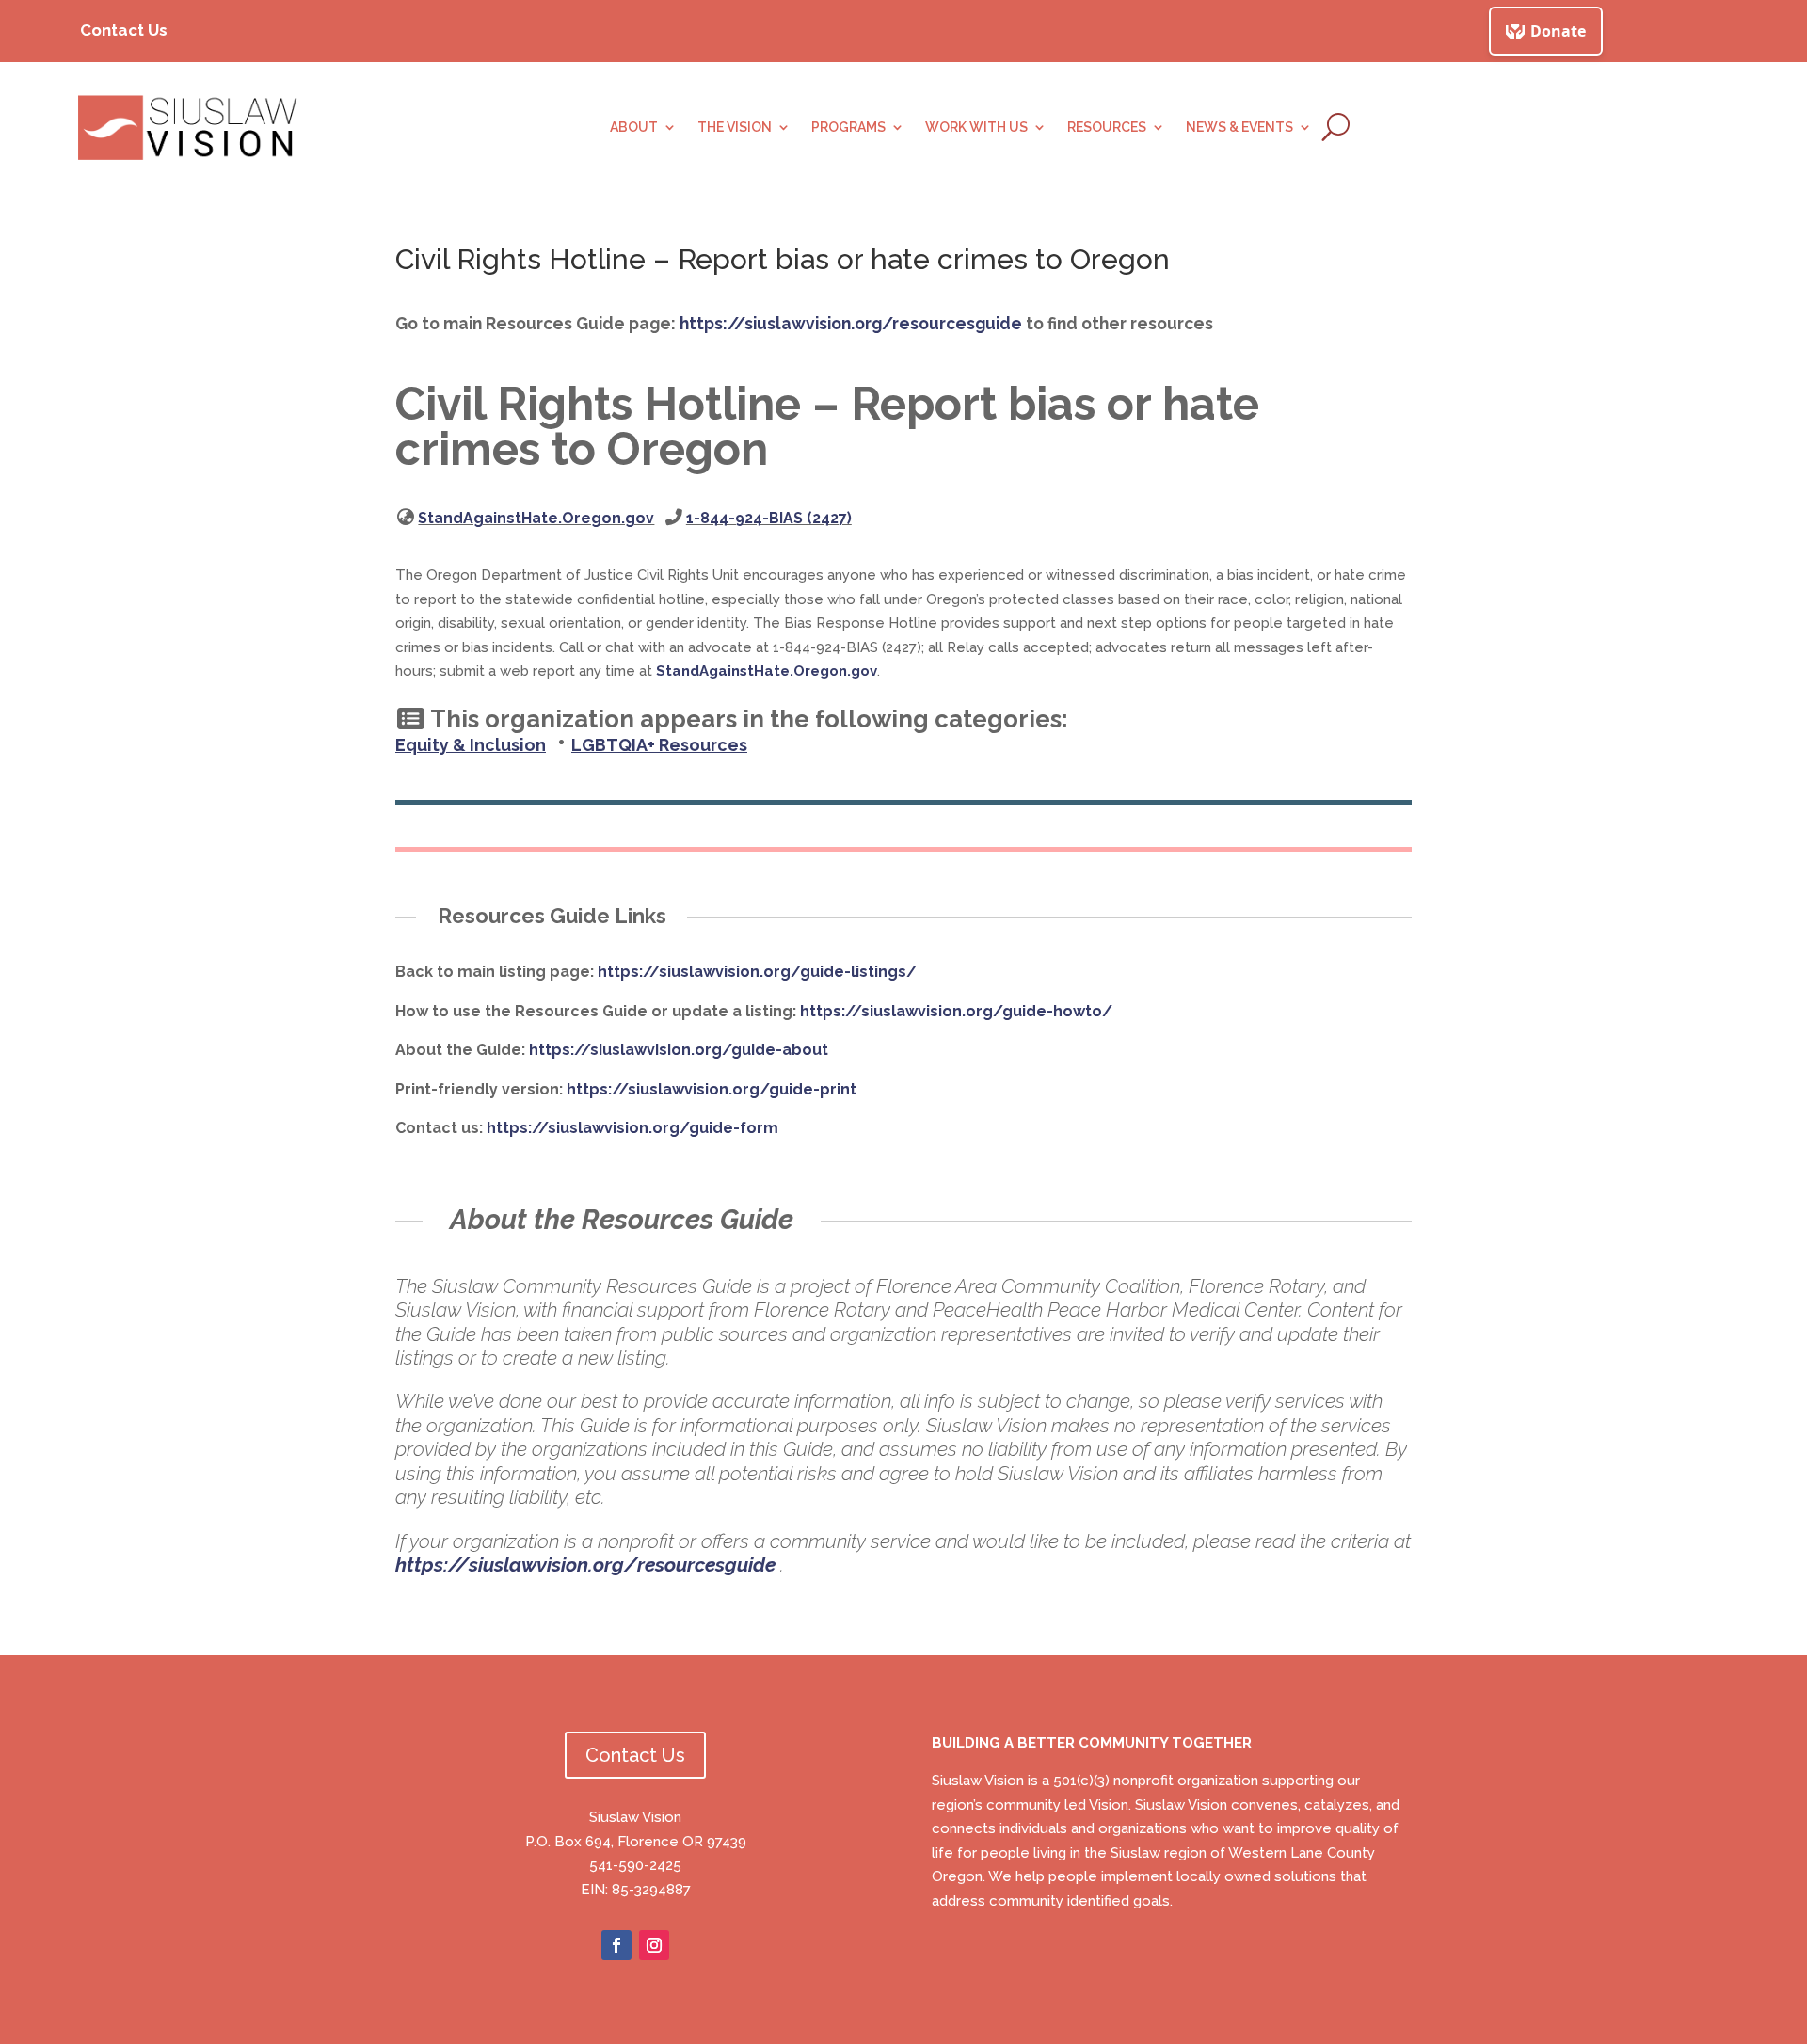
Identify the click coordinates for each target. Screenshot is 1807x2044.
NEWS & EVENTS (1239, 128)
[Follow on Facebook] (616, 1945)
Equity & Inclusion (471, 745)
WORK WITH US (976, 128)
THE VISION (735, 128)
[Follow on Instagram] (654, 1945)
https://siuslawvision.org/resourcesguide (851, 323)
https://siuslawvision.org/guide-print (712, 1089)
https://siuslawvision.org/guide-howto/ (956, 1011)
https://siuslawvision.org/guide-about (679, 1050)
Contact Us (124, 30)
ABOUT (634, 128)
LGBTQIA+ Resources (659, 745)
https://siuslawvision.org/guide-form (632, 1128)
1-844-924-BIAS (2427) (769, 518)
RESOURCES (1107, 128)
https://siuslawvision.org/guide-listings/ (757, 972)
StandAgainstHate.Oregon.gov (536, 518)
